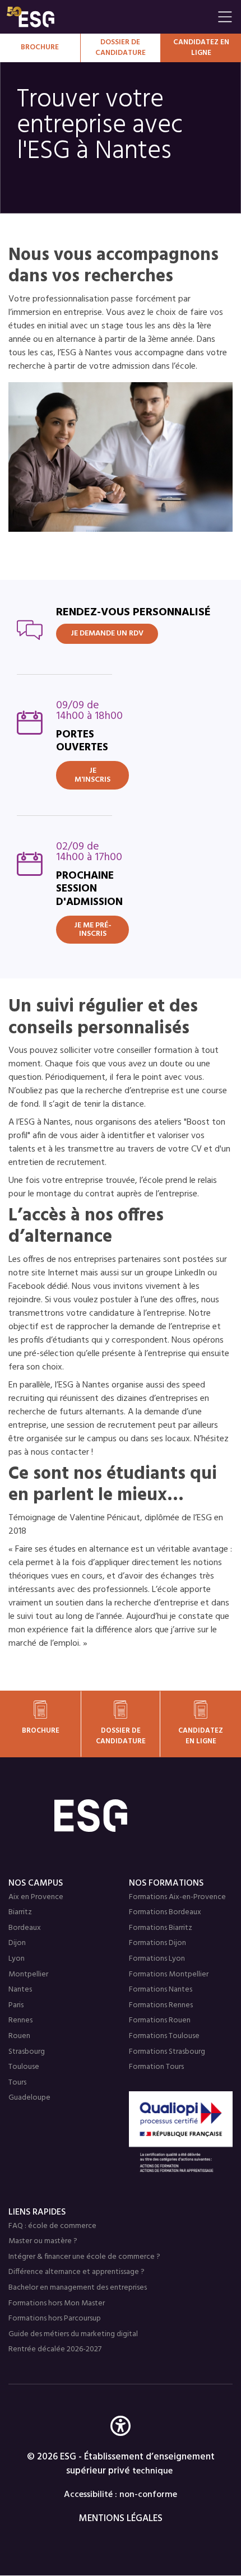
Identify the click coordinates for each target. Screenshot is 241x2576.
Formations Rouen (160, 2020)
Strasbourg (27, 2052)
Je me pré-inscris (93, 930)
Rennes (20, 2020)
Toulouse (24, 2067)
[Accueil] (121, 1816)
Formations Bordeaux (165, 1912)
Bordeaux (25, 1928)
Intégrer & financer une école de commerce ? (84, 2257)
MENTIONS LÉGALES (121, 2519)
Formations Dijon (157, 1943)
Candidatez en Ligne (201, 48)
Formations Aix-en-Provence (177, 1897)
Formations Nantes (161, 1990)
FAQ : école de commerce (52, 2226)
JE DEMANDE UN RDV (107, 633)
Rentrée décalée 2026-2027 (55, 2349)
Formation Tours (156, 2067)
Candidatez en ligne (201, 1736)
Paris (16, 2005)
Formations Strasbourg (167, 2052)
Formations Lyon (157, 1959)
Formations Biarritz (161, 1928)
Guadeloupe (29, 2098)
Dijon (17, 1943)
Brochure (40, 47)
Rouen (19, 2036)
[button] (121, 2442)
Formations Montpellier (169, 1974)
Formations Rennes (161, 2005)
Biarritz (20, 1912)
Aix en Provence (36, 1897)
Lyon (17, 1959)
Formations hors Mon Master (57, 2303)
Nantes (20, 1990)
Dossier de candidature (121, 48)
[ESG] (109, 17)
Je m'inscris (92, 775)
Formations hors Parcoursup (55, 2319)
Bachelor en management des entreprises (78, 2288)
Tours (17, 2083)
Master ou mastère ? (43, 2241)
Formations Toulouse (164, 2036)
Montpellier (28, 1974)
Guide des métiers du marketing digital (73, 2334)
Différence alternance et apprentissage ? (77, 2272)
